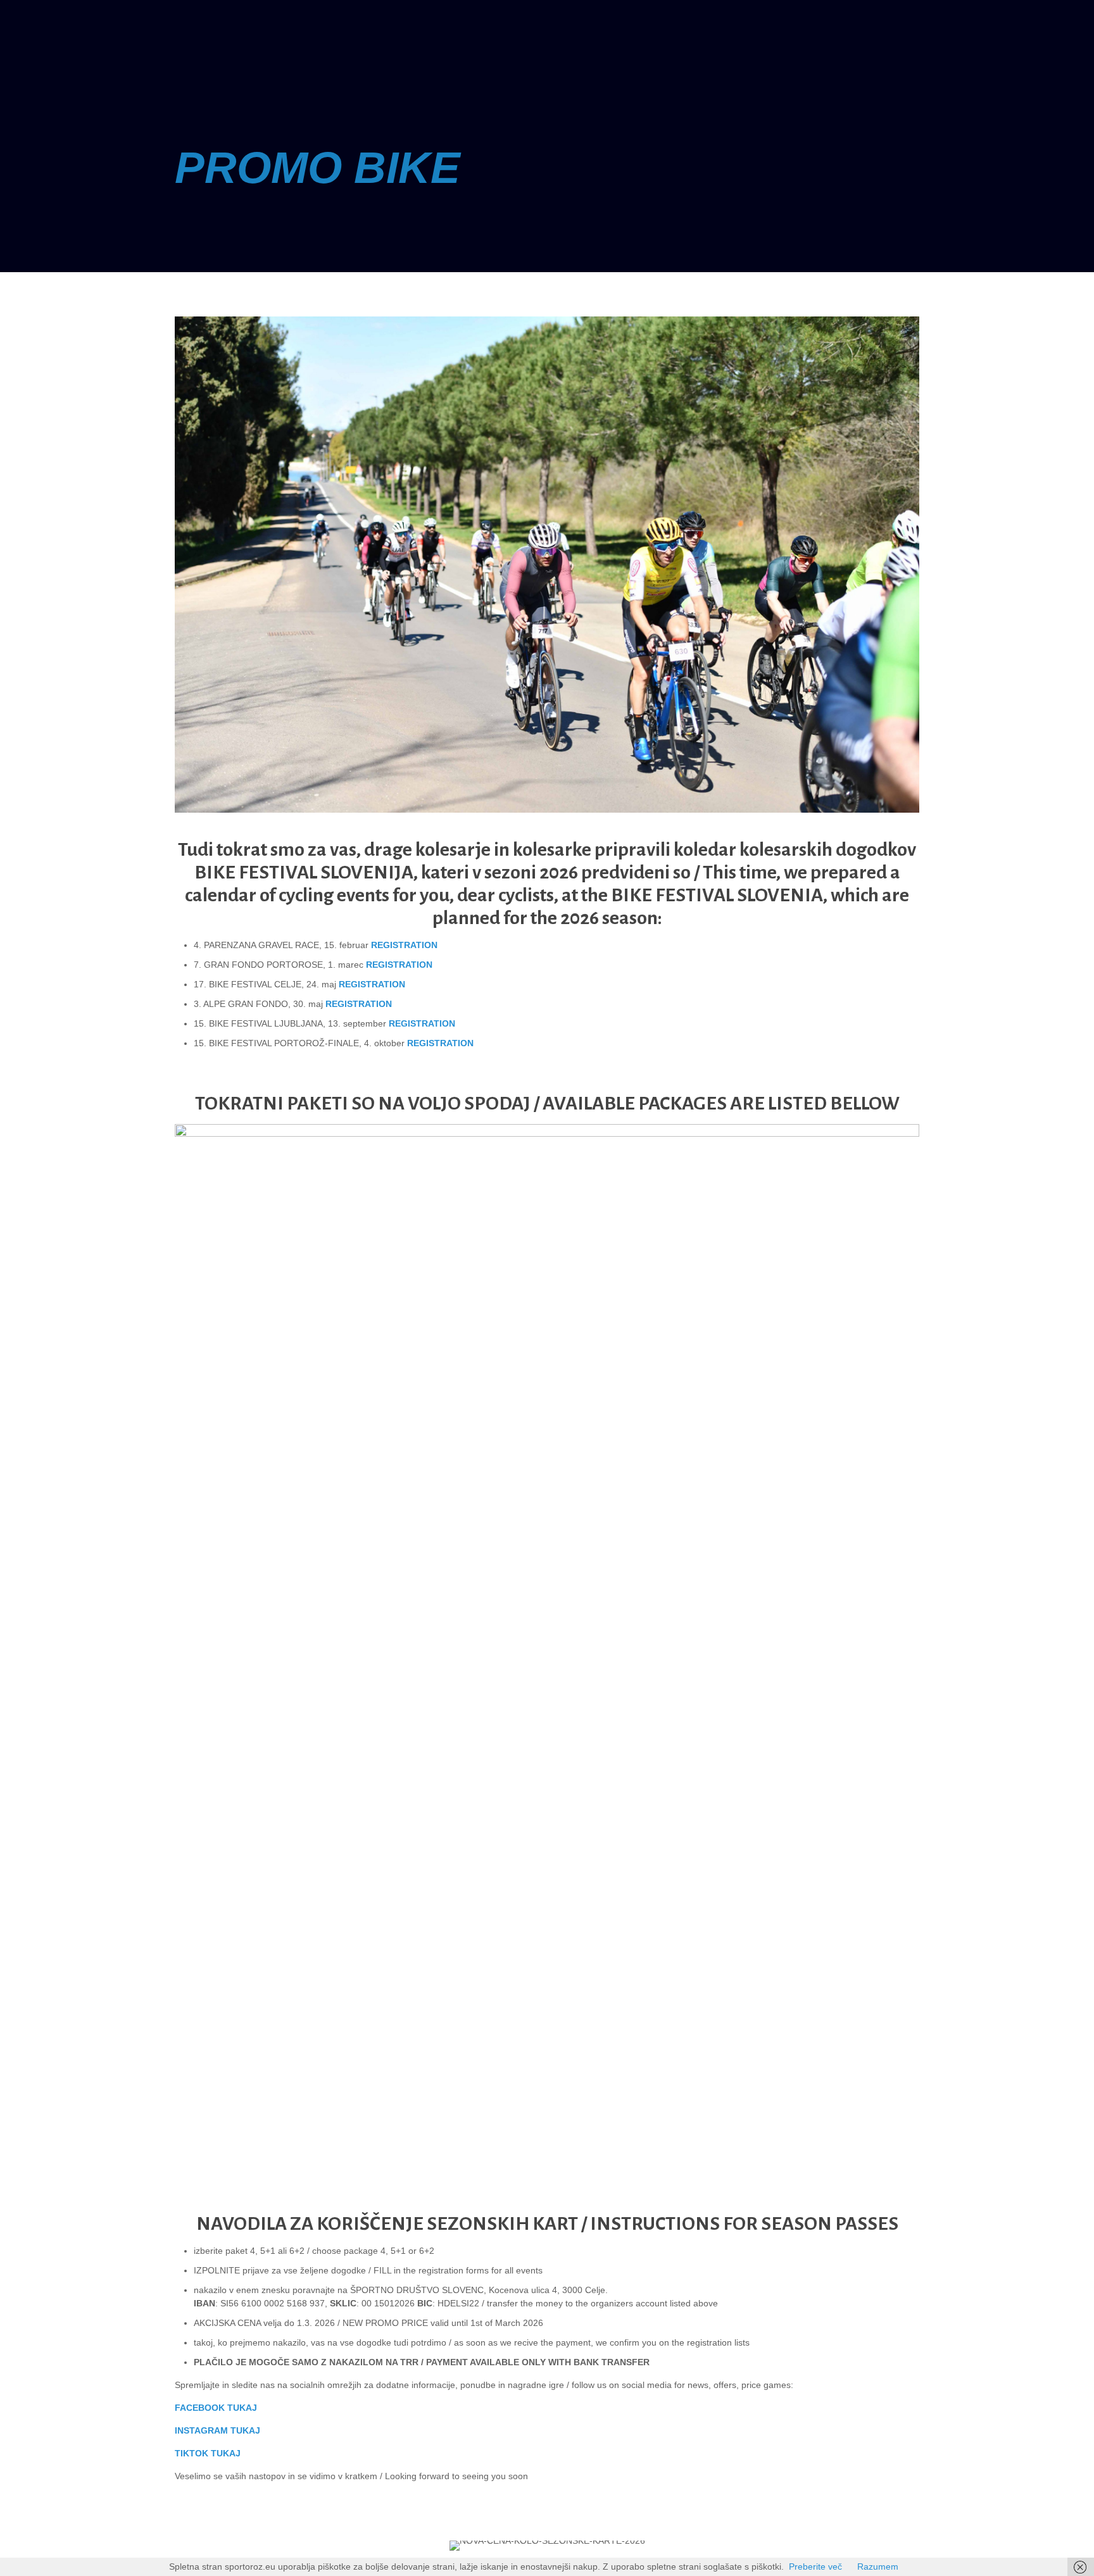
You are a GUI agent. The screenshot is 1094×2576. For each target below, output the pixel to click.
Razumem (878, 2567)
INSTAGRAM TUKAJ (217, 2430)
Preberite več (815, 2567)
